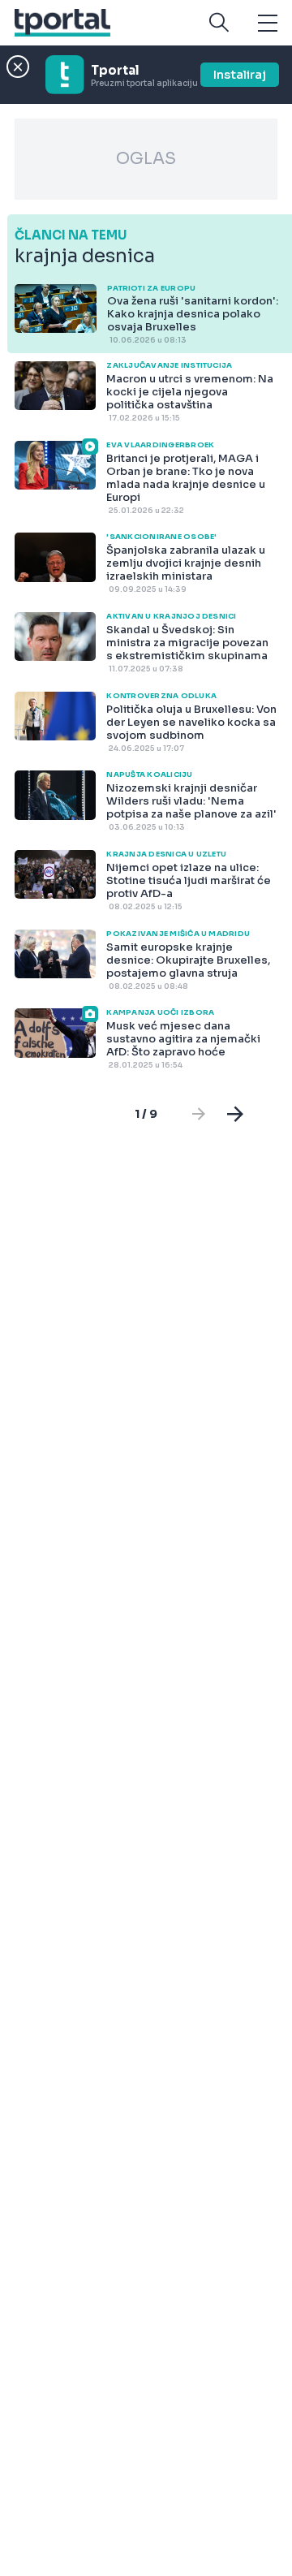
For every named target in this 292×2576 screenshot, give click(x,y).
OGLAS (146, 159)
